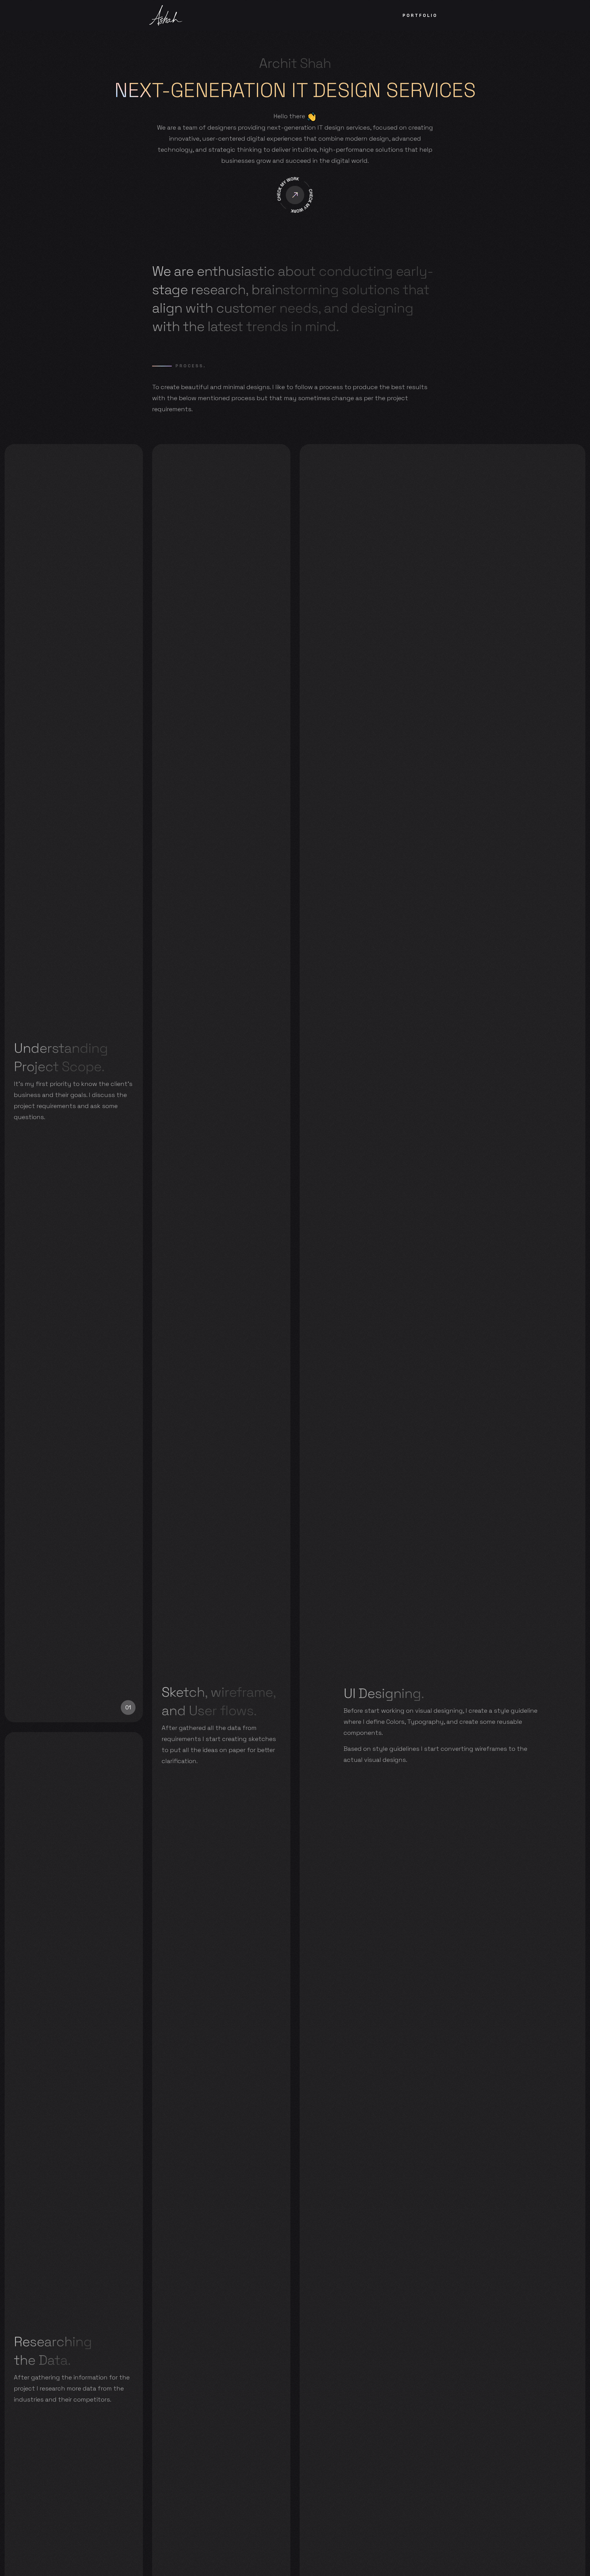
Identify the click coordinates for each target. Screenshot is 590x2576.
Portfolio (420, 15)
